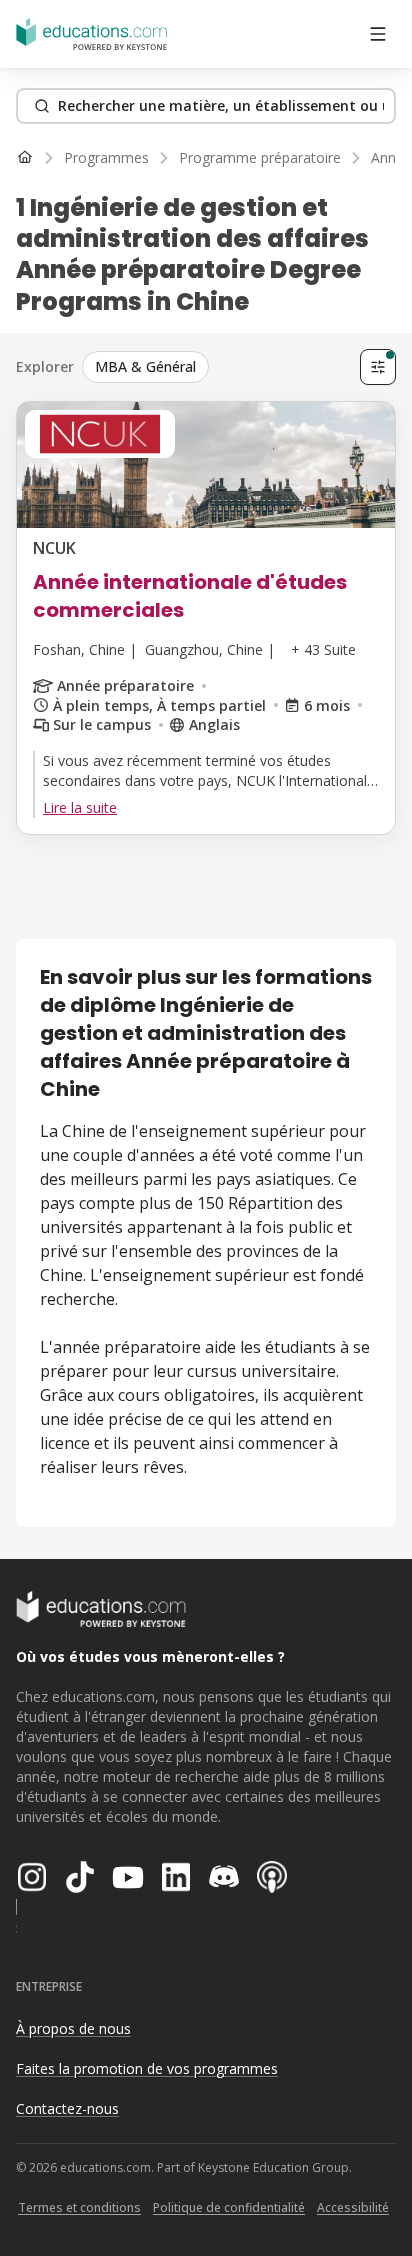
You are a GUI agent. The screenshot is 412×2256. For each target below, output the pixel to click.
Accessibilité (353, 2207)
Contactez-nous (67, 2108)
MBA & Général (145, 366)
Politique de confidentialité (229, 2207)
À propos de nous (73, 2028)
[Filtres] (378, 367)
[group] (217, 367)
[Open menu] (378, 34)
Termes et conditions (79, 2207)
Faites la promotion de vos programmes (147, 2068)
